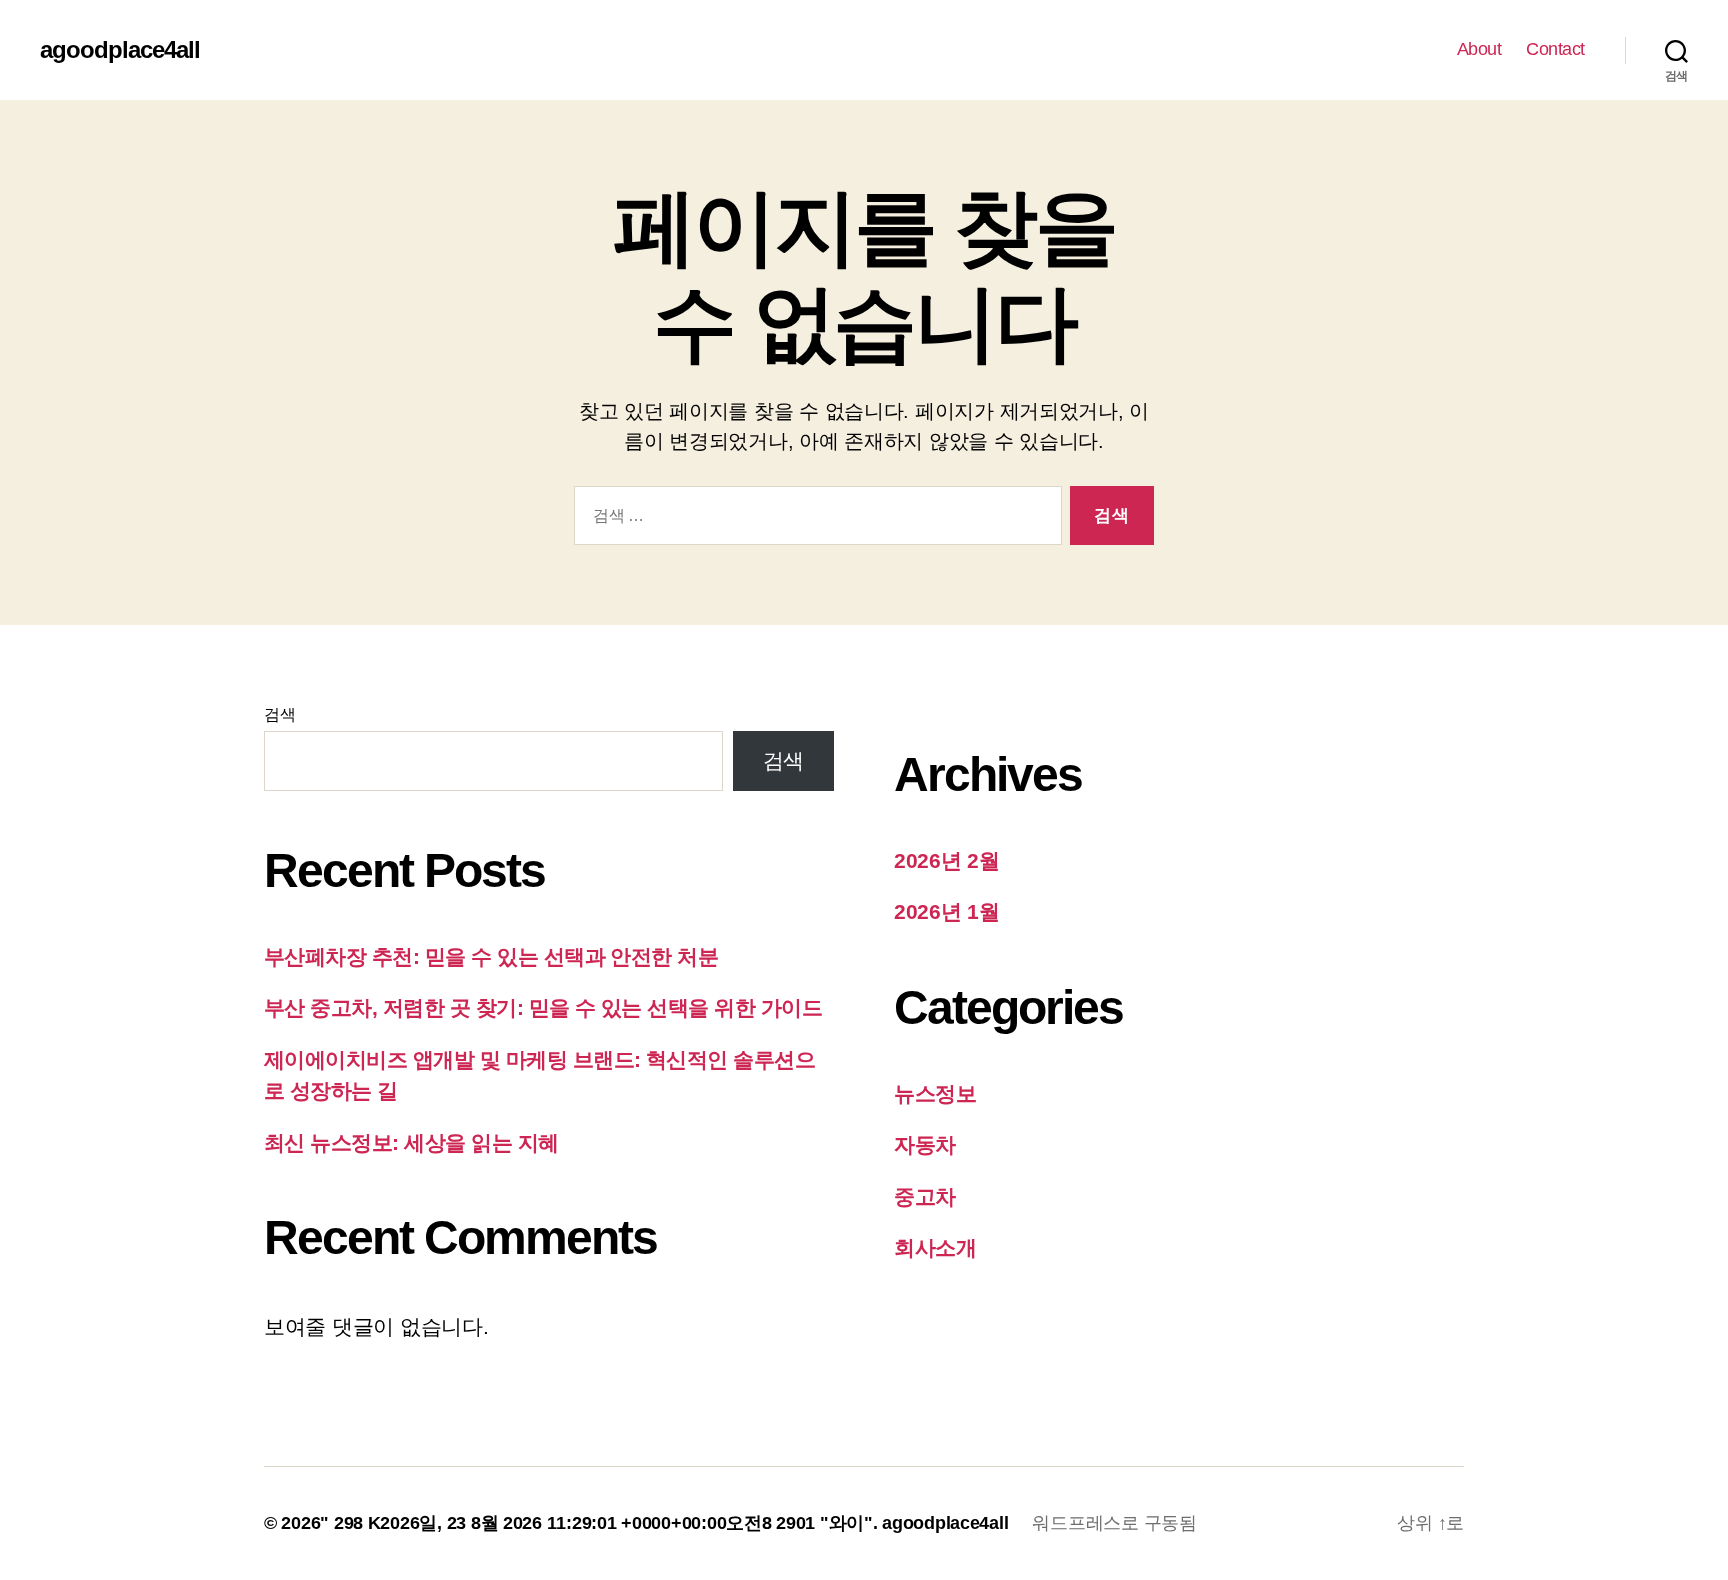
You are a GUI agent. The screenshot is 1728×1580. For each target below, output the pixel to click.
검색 (279, 714)
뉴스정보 (935, 1093)
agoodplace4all (120, 50)
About (1479, 49)
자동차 (925, 1144)
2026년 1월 (947, 911)
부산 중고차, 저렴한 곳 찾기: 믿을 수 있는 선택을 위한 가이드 (543, 1007)
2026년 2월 (947, 860)
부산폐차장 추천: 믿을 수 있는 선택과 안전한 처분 (491, 956)
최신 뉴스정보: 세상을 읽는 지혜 (411, 1142)
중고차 (925, 1196)
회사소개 (935, 1247)
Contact (1555, 49)
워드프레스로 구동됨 (1114, 1523)
